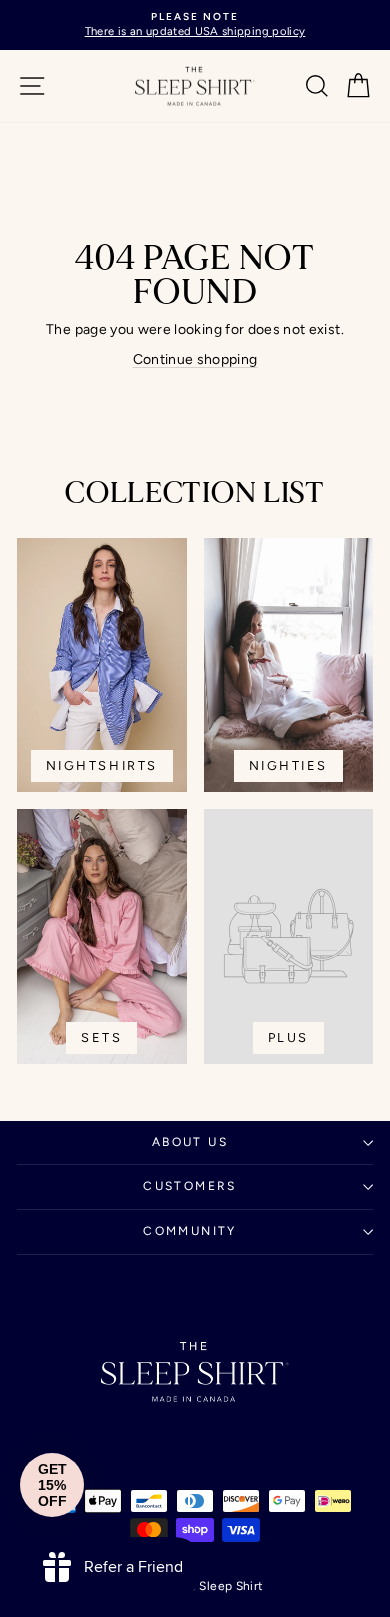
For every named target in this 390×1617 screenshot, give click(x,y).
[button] (52, 1485)
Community (190, 1231)
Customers (190, 1186)
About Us (190, 1142)
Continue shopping (195, 359)
